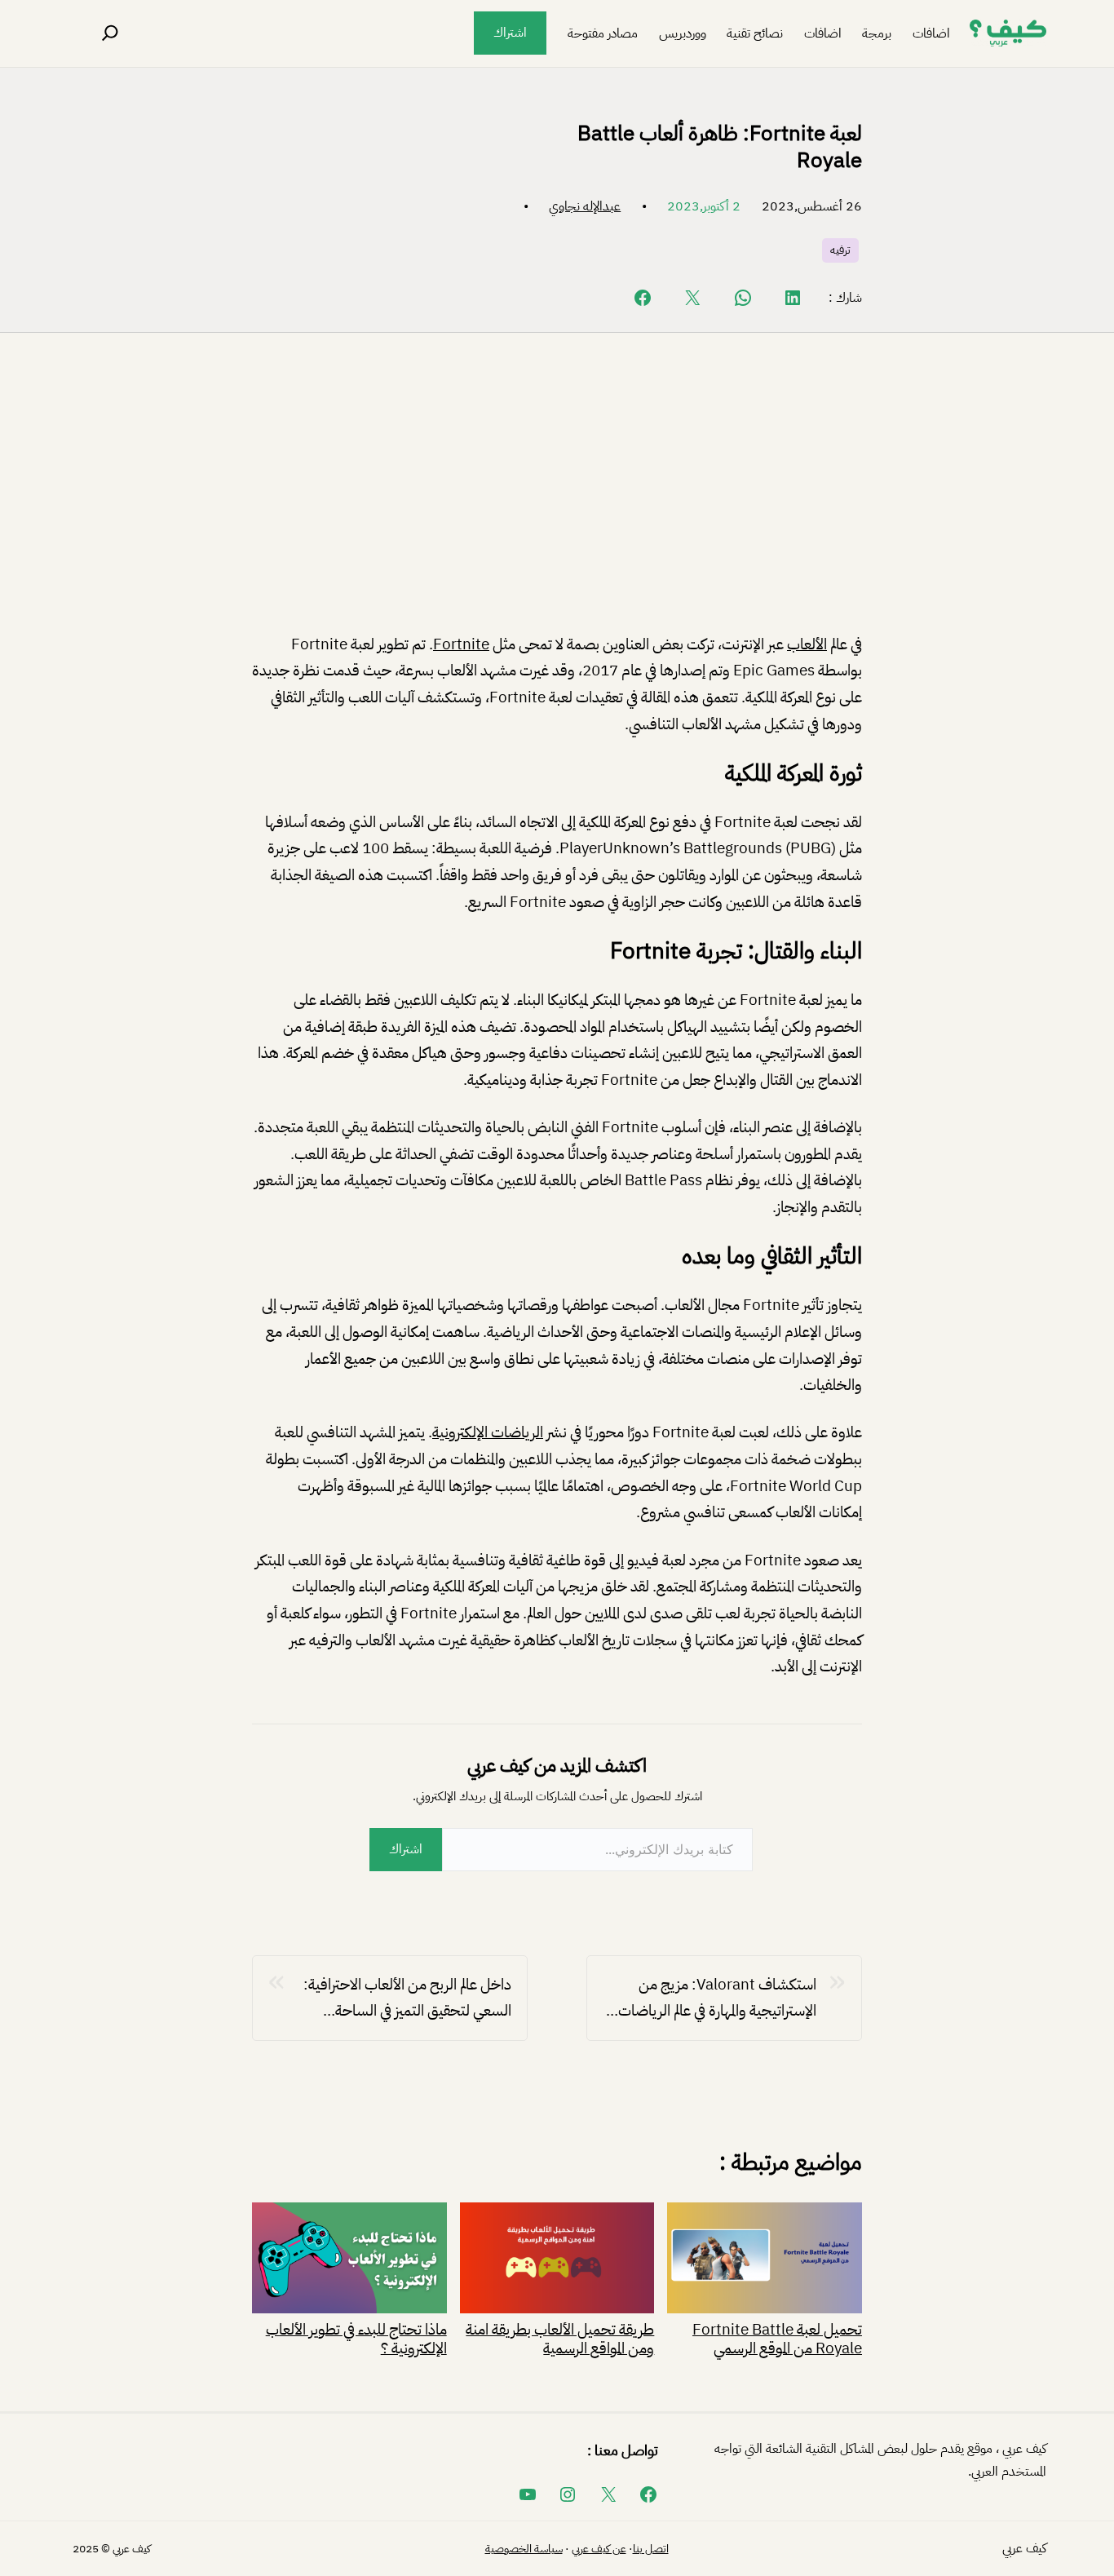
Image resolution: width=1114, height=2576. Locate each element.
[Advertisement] (557, 496)
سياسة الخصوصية (524, 2549)
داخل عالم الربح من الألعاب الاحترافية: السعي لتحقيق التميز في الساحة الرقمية (407, 1998)
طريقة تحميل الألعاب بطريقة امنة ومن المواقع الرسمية (560, 2337)
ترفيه (840, 250)
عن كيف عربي (599, 2549)
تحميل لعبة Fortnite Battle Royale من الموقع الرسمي (777, 2337)
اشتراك (510, 33)
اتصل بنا (651, 2549)
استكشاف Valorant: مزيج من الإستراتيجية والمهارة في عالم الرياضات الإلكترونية (717, 1998)
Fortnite (461, 644)
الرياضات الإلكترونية (488, 1432)
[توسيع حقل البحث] (110, 33)
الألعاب (807, 644)
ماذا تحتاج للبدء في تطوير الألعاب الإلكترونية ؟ (356, 2337)
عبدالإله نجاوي (585, 206)
